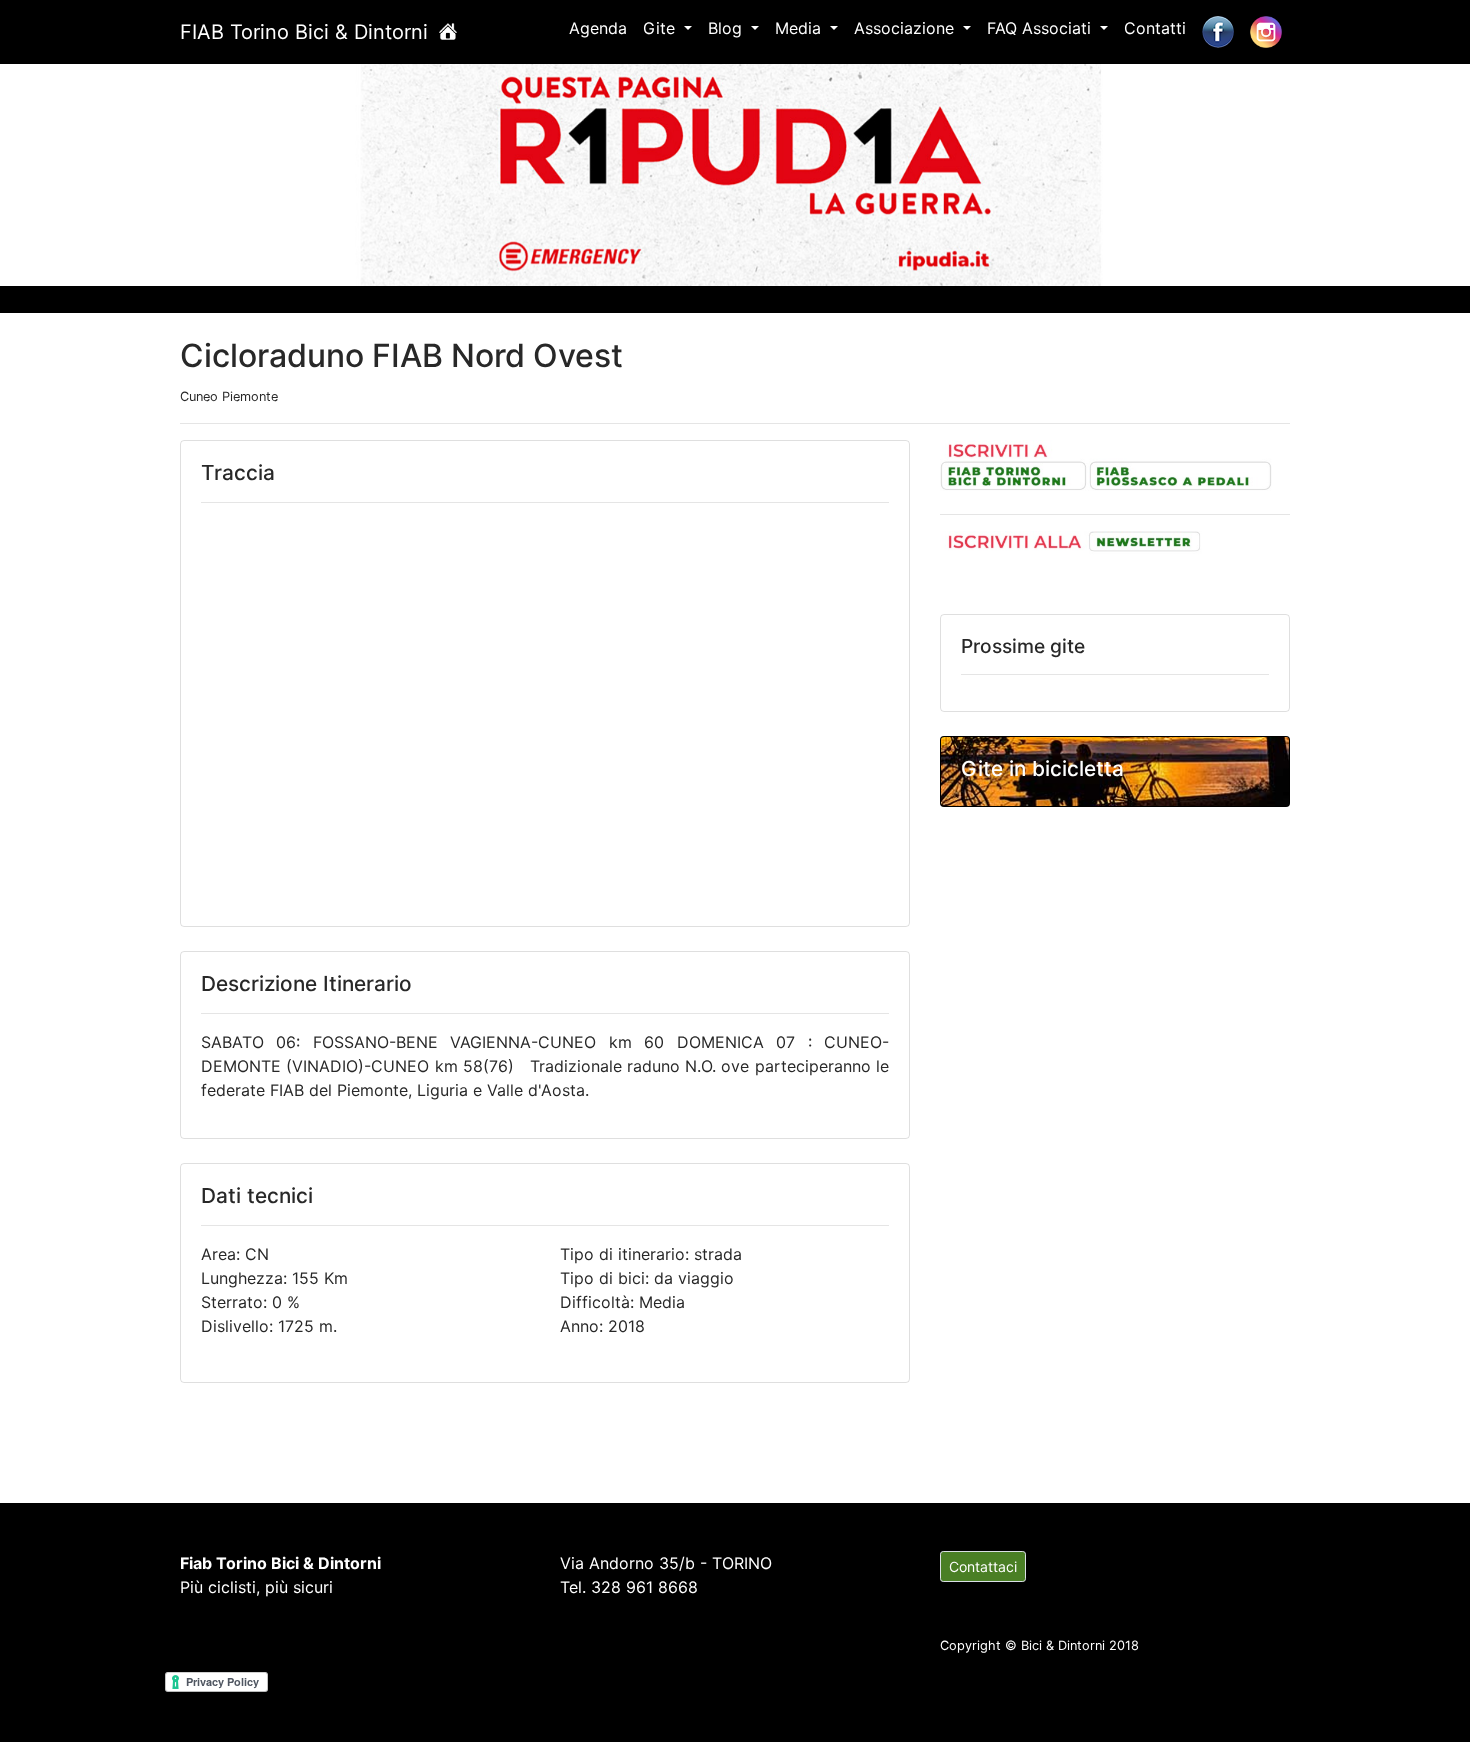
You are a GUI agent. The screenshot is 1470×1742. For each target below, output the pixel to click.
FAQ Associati (1041, 28)
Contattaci (983, 1566)
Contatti (1155, 28)
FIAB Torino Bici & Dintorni (307, 32)
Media (800, 28)
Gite (661, 28)
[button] (110, 171)
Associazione (906, 28)
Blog (727, 28)
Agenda (598, 28)
